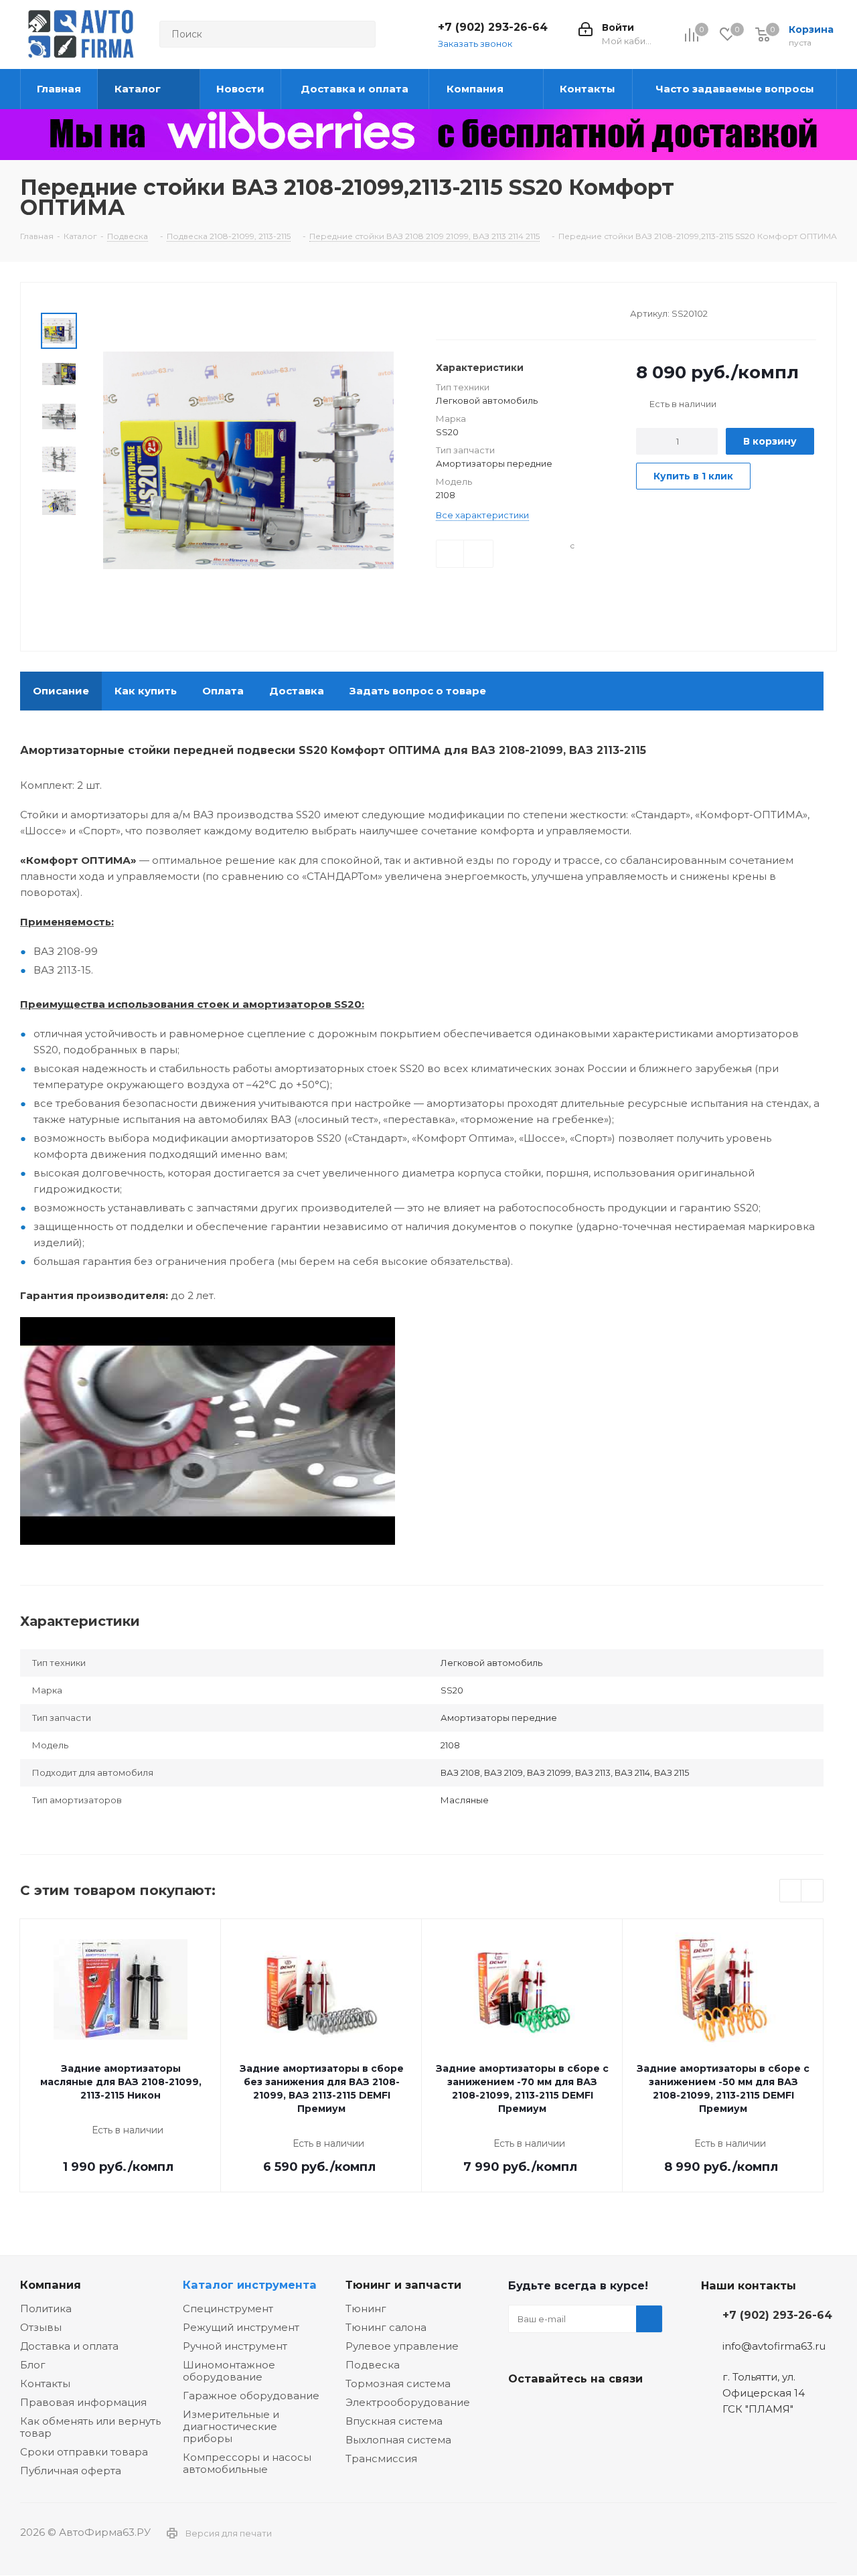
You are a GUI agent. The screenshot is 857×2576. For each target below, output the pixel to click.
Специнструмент (228, 2308)
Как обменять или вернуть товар (90, 2427)
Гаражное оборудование (251, 2396)
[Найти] (360, 34)
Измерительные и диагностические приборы (231, 2426)
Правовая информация (83, 2402)
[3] (468, 312)
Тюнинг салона (386, 2327)
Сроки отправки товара (84, 2452)
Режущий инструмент (241, 2327)
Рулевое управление (402, 2346)
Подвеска (373, 2365)
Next (812, 1891)
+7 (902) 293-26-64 (493, 27)
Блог (33, 2365)
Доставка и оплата (69, 2346)
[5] (493, 312)
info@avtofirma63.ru (774, 2346)
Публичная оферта (71, 2471)
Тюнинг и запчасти (403, 2285)
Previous (791, 1891)
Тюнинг (366, 2308)
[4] (480, 312)
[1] (442, 312)
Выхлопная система (398, 2440)
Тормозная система (398, 2383)
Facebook (555, 2410)
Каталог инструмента (250, 2285)
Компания (51, 2285)
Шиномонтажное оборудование (229, 2371)
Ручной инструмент (235, 2346)
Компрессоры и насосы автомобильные (247, 2463)
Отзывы (41, 2327)
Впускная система (394, 2421)
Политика (46, 2308)
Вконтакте (522, 2410)
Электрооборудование (408, 2402)
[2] (455, 312)
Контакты (45, 2383)
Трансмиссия (381, 2458)
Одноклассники (589, 2410)
